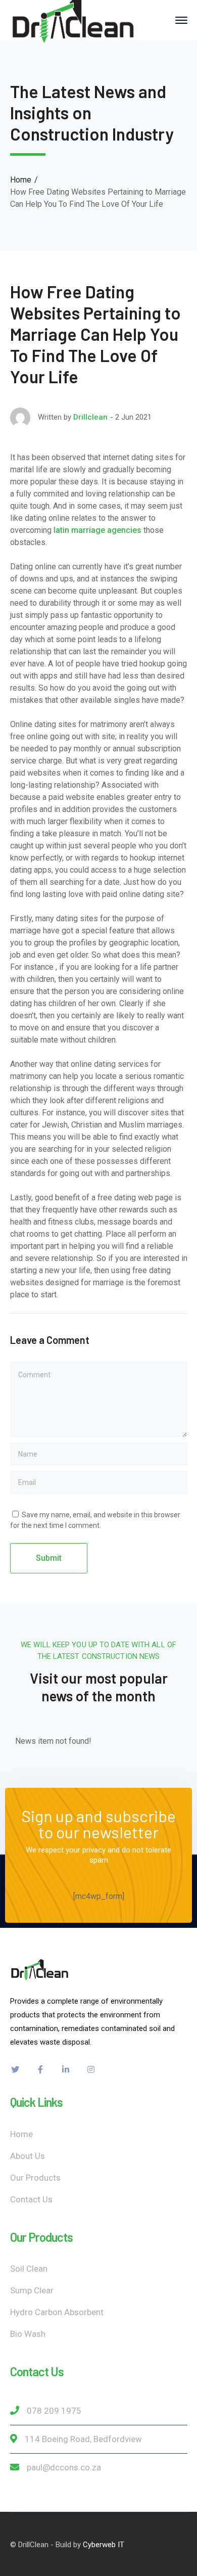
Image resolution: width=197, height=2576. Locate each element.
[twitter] (15, 2069)
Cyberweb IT (104, 2545)
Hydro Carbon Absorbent (57, 2312)
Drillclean (90, 417)
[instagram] (91, 2069)
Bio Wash (28, 2334)
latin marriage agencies (97, 530)
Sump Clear (32, 2290)
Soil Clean (29, 2269)
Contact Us (31, 2199)
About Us (28, 2156)
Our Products (35, 2178)
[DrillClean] (73, 19)
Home (21, 180)
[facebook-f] (40, 2069)
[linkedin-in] (66, 2069)
